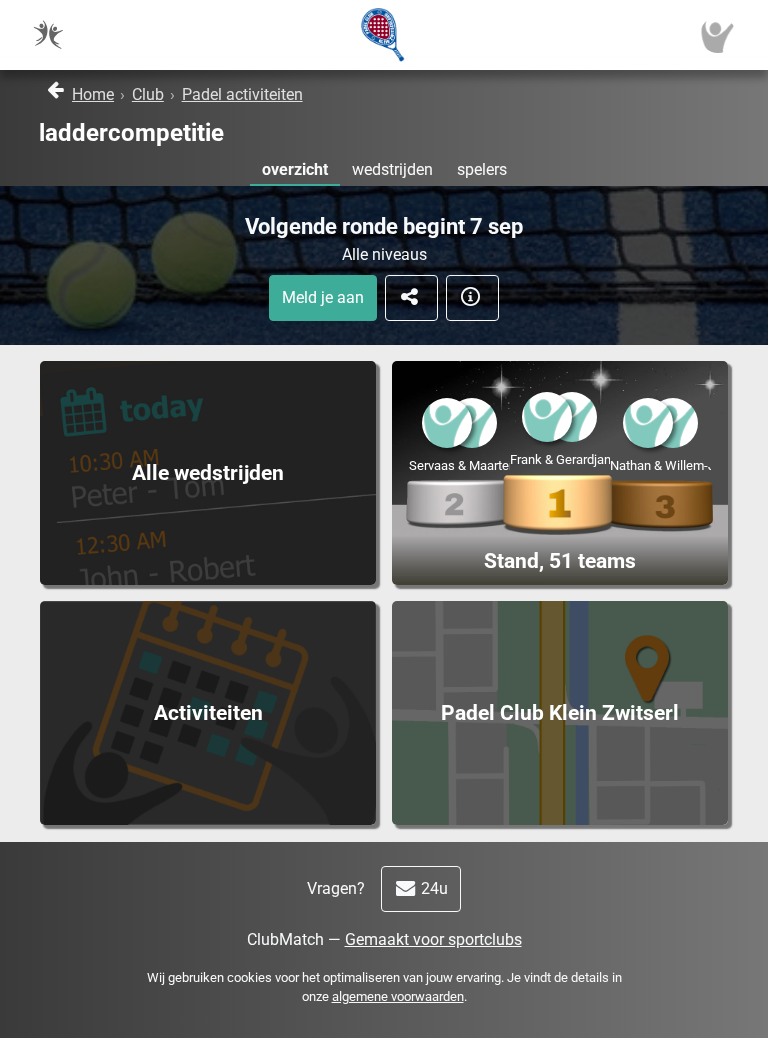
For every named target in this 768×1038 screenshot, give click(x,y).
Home (93, 94)
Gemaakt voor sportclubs (433, 939)
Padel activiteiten (242, 94)
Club (148, 94)
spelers (482, 169)
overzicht (295, 169)
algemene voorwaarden (398, 996)
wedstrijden (392, 169)
